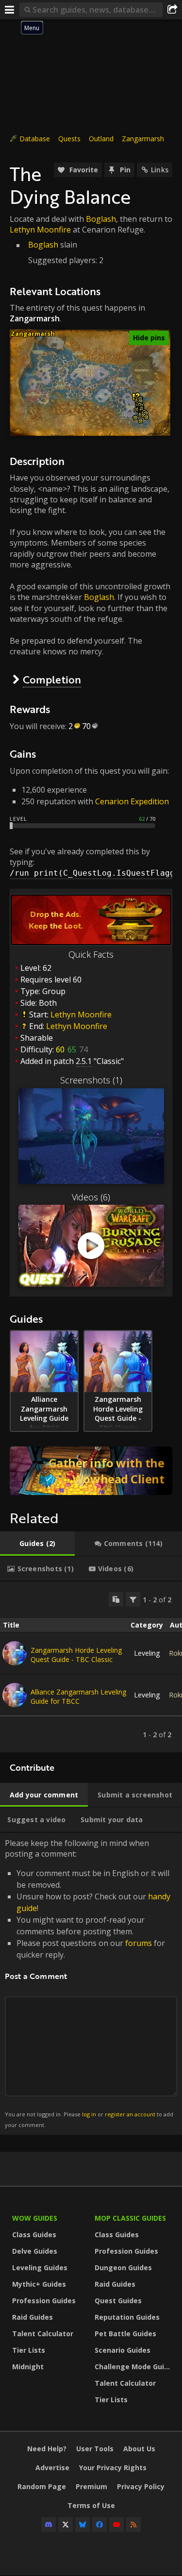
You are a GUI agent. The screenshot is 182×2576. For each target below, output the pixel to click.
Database (35, 139)
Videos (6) (91, 1197)
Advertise (52, 2468)
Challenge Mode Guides (133, 2367)
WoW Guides (35, 2218)
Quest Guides (118, 2301)
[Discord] (49, 2525)
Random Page (42, 2486)
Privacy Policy (141, 2486)
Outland (101, 139)
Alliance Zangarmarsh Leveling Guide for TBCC (78, 1696)
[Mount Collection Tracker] (91, 1471)
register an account (130, 2114)
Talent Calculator (43, 2334)
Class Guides (34, 2235)
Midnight (28, 2367)
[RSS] (133, 2525)
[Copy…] (116, 1599)
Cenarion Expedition (132, 801)
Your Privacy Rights (113, 2468)
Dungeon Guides (123, 2268)
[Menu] (10, 10)
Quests (69, 139)
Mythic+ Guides (39, 2284)
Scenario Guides (123, 2350)
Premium (91, 2486)
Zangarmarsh (143, 139)
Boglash (101, 219)
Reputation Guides (127, 2317)
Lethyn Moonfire (40, 230)
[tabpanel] (91, 1667)
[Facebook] (99, 2525)
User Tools (95, 2449)
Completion (52, 679)
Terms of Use (91, 2505)
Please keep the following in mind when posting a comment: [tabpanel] (89, 1983)
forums (139, 1943)
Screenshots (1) (91, 1080)
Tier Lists (29, 2350)
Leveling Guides (40, 2268)
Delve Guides (35, 2251)
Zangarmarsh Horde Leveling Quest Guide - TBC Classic (76, 1655)
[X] (66, 2525)
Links (160, 170)
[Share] (172, 10)
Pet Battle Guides (125, 2334)
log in (89, 2114)
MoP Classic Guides (130, 2218)
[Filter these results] (133, 1599)
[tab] (37, 1544)
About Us (139, 2449)
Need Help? (47, 2449)
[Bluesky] (83, 2525)
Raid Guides (33, 2317)
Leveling (147, 1653)
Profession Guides (44, 2301)
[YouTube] (116, 2525)
